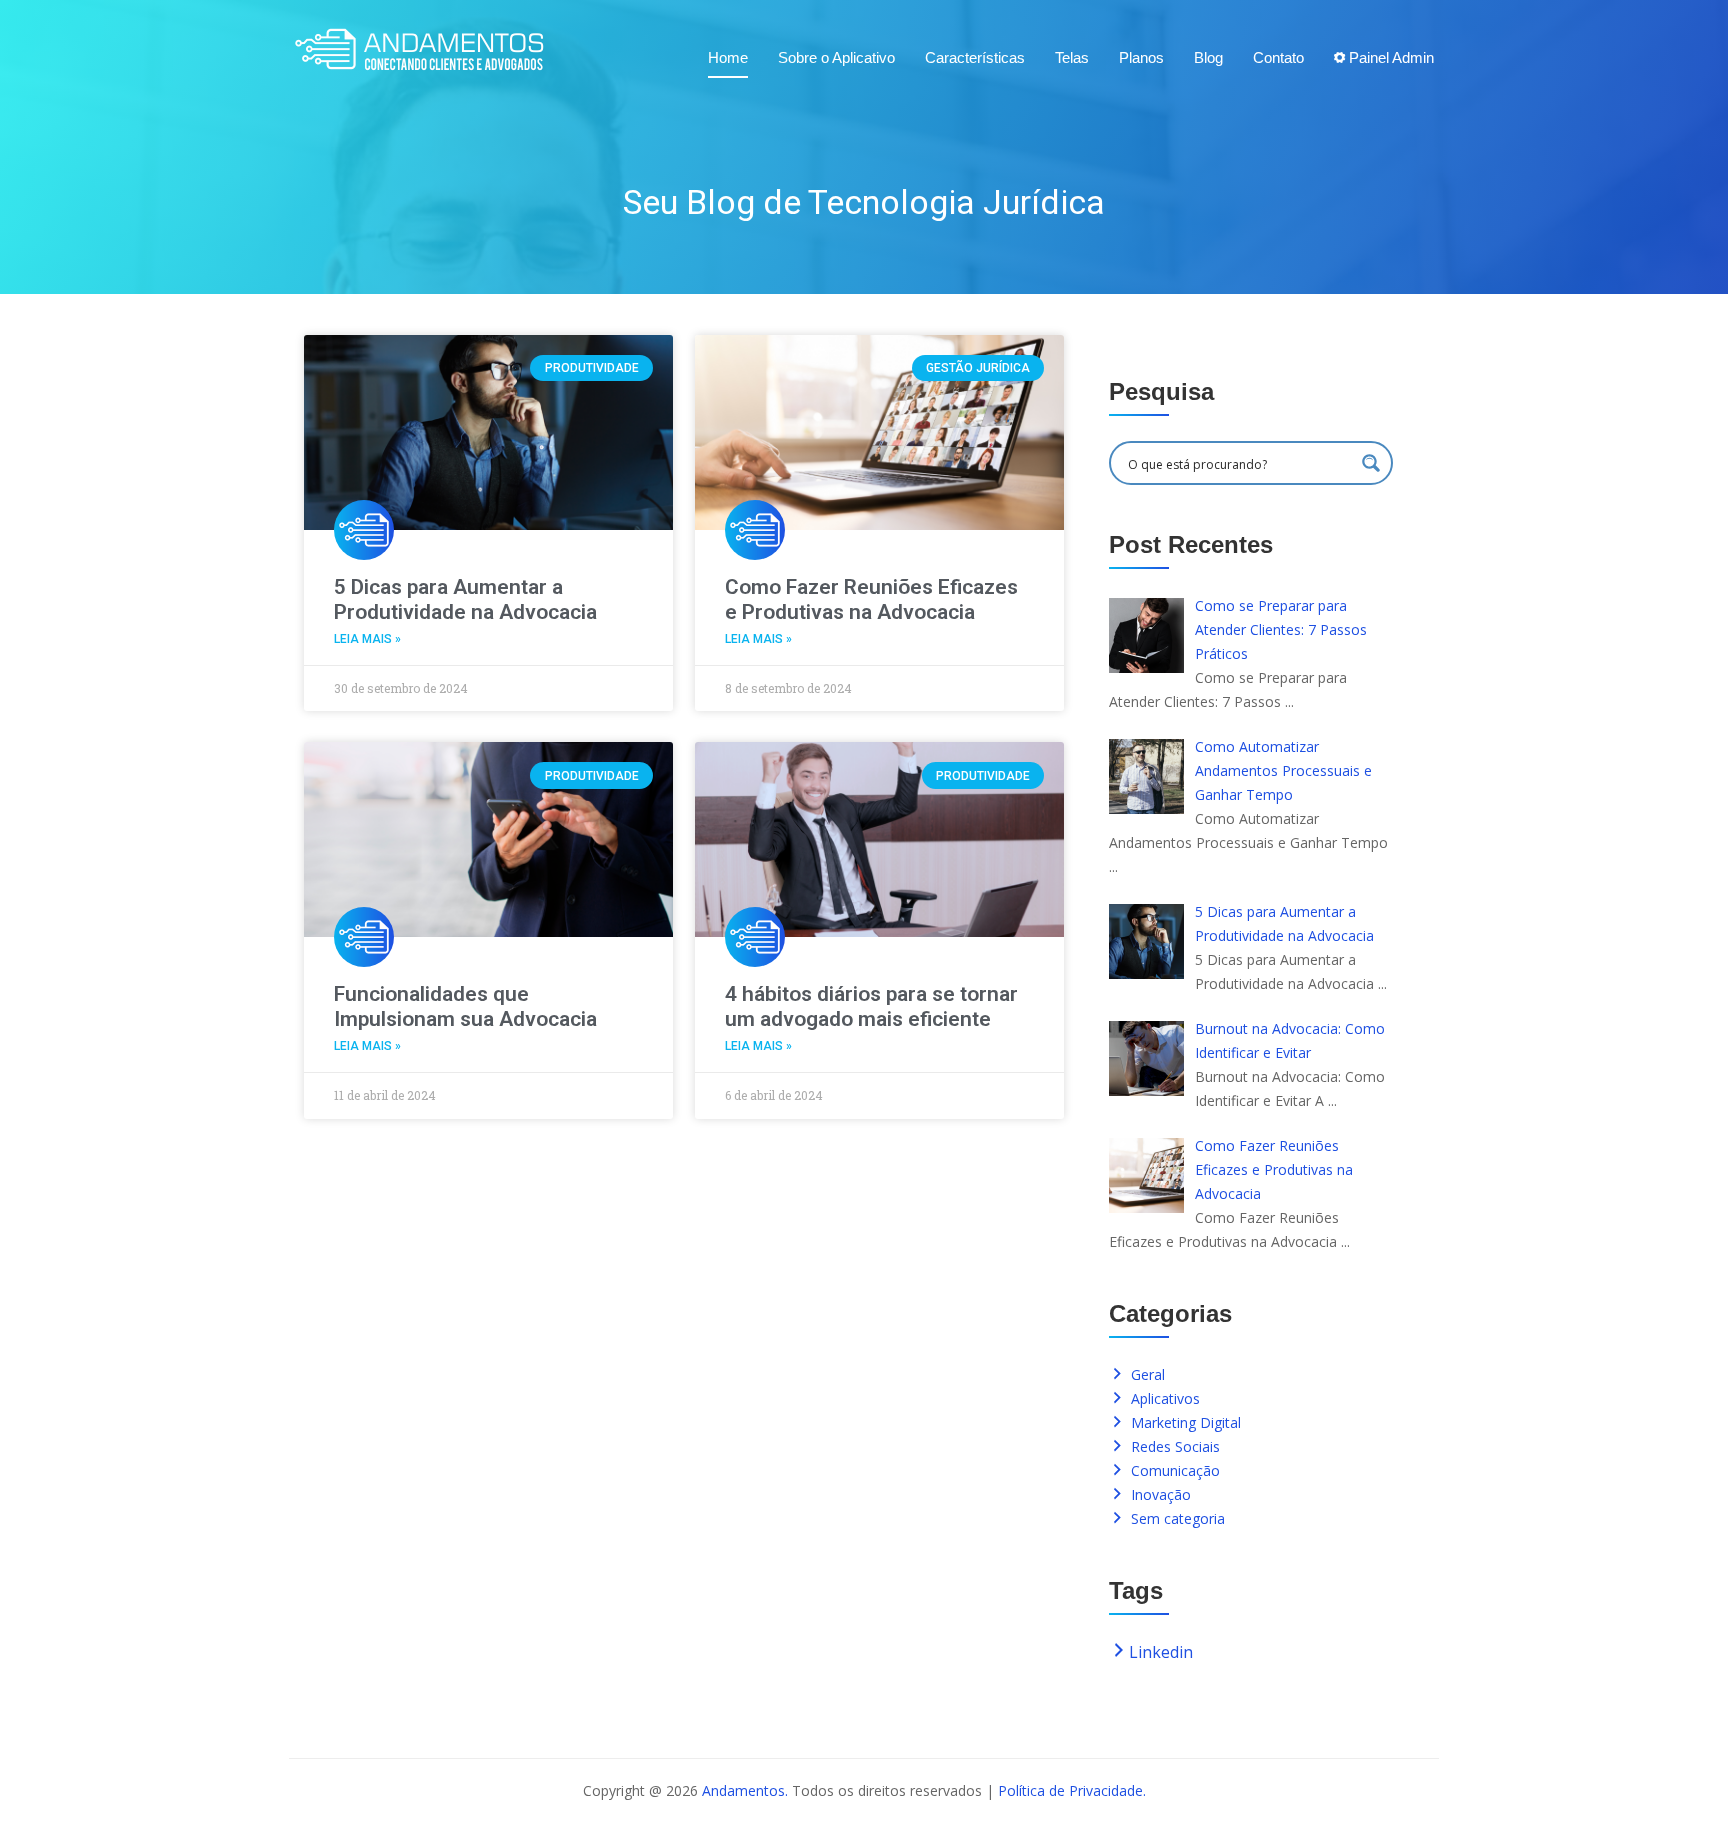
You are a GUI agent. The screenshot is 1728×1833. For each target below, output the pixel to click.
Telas (1072, 57)
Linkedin (1161, 1652)
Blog (1208, 57)
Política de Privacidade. (1072, 1790)
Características (975, 57)
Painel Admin (1389, 57)
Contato (1278, 57)
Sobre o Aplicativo (836, 57)
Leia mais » (367, 639)
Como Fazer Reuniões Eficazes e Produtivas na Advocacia (871, 599)
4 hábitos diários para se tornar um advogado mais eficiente (871, 1006)
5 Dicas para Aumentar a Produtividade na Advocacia (465, 599)
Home (728, 57)
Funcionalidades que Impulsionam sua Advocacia (465, 1006)
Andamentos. (745, 1790)
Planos (1141, 57)
